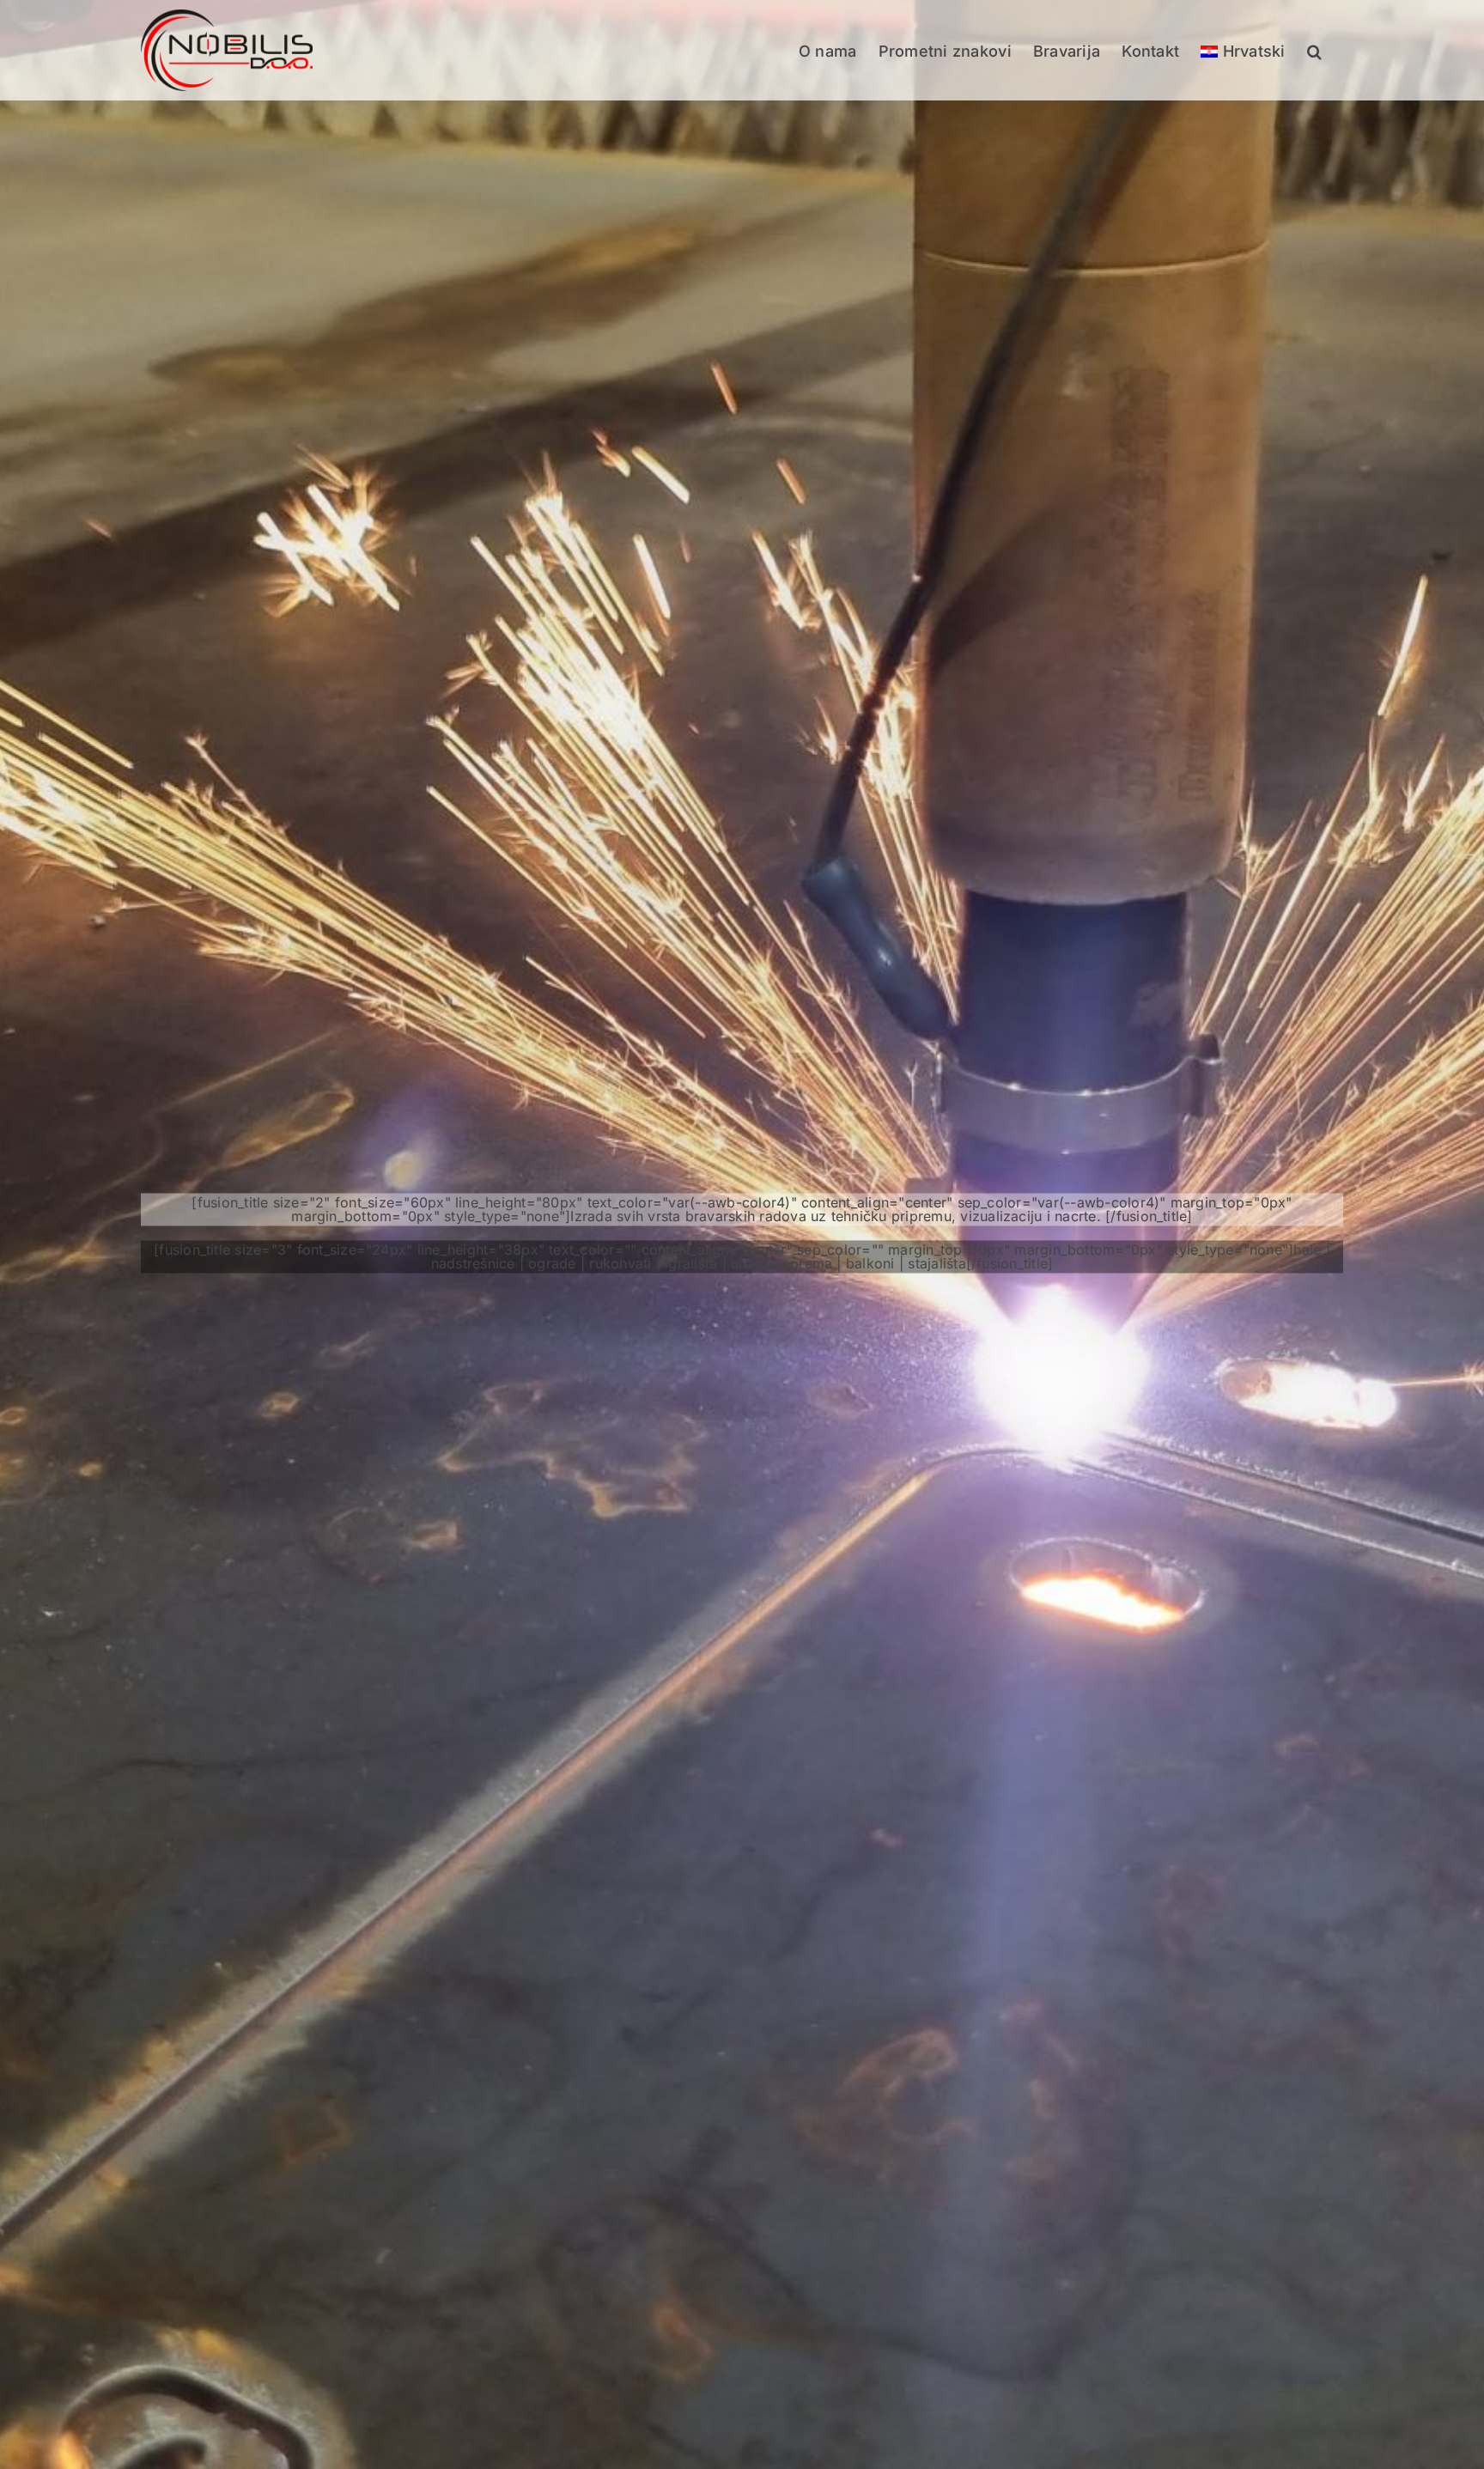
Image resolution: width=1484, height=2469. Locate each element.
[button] (1314, 50)
